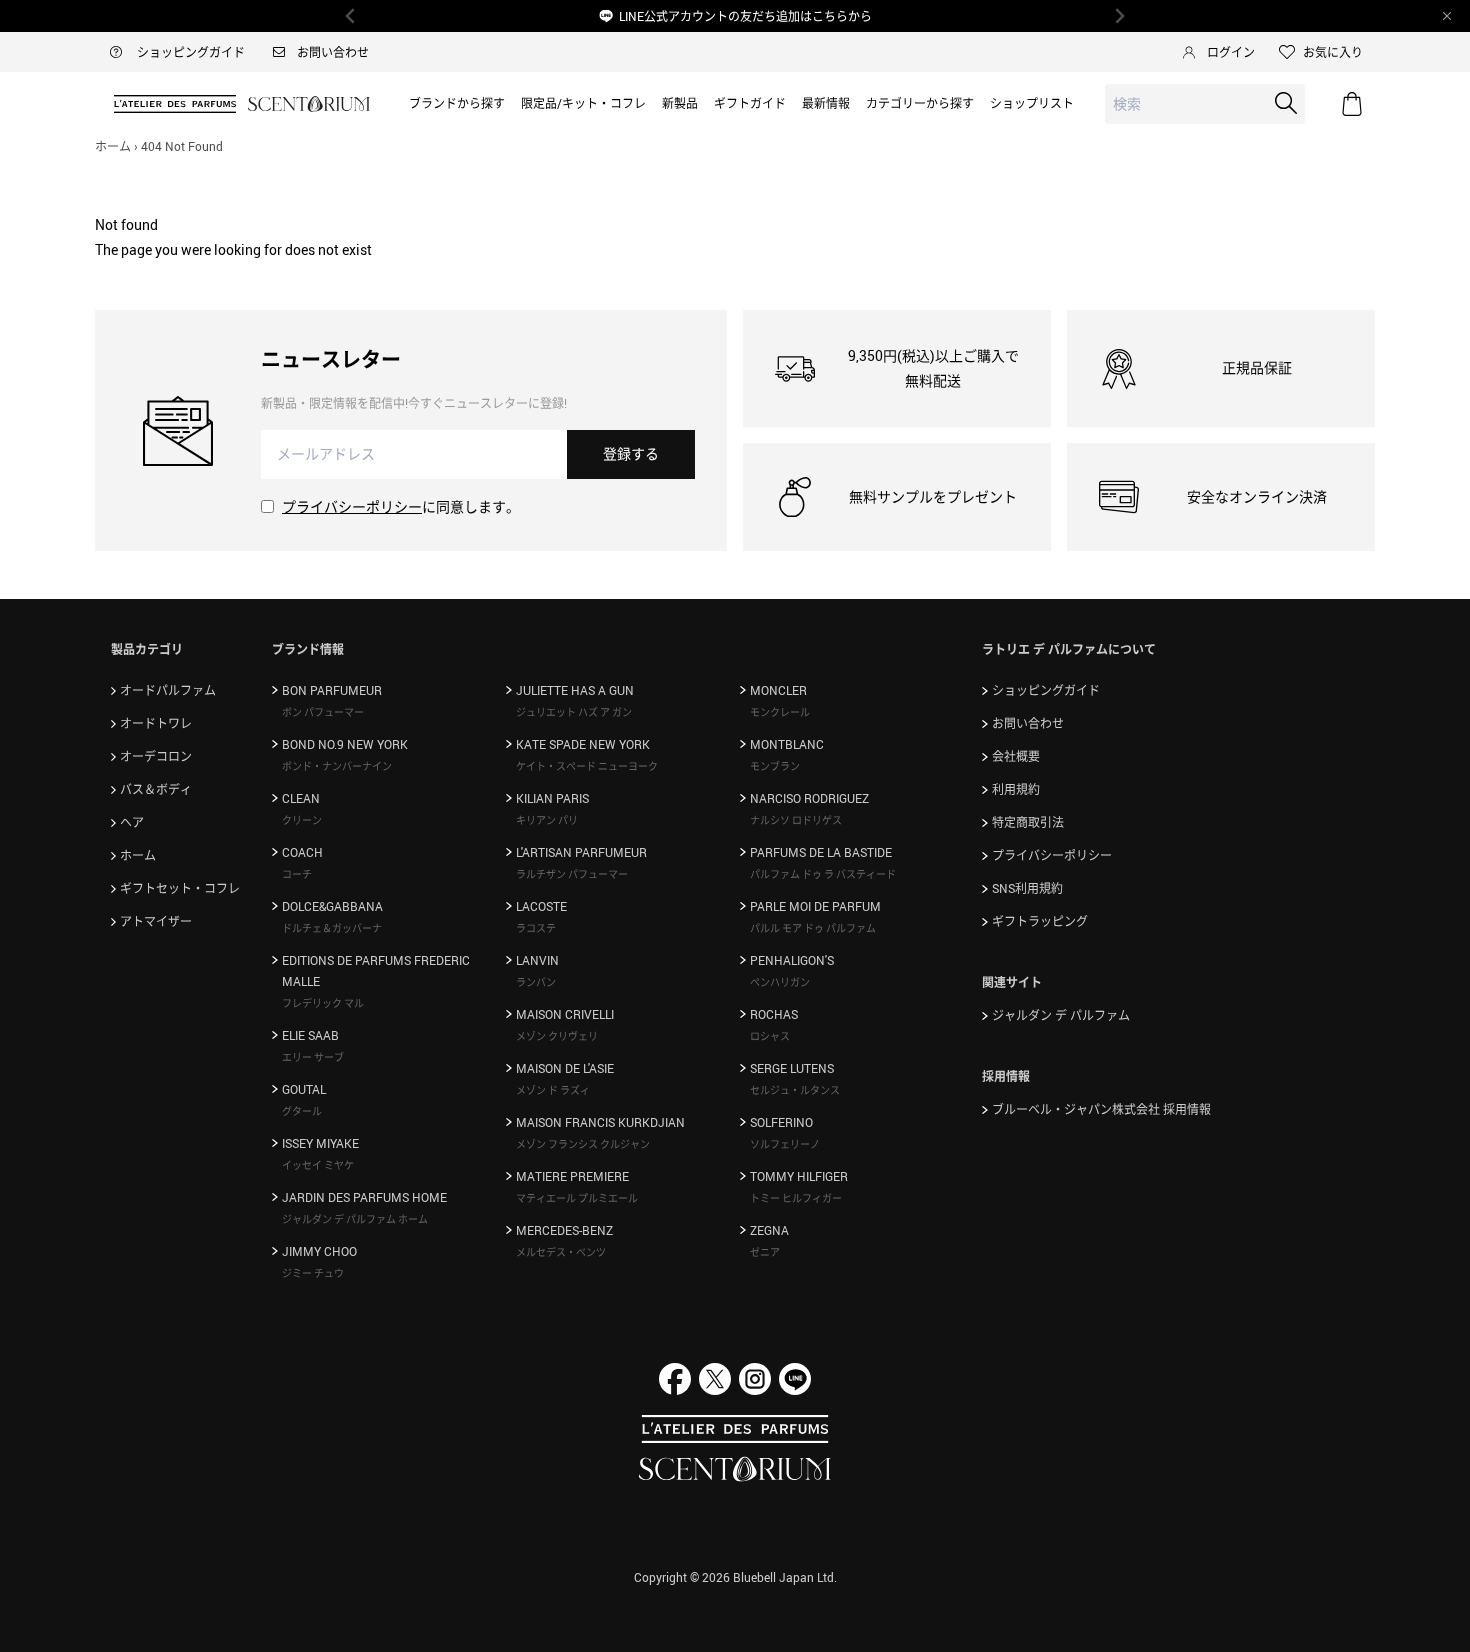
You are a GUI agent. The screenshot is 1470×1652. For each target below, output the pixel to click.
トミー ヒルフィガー (796, 1198)
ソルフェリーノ (785, 1144)
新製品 (680, 103)
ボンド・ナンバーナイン (337, 766)
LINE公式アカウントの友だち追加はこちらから (745, 16)
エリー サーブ (313, 1057)
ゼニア (765, 1252)
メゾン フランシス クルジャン (583, 1144)
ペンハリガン (780, 982)
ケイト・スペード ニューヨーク (587, 766)
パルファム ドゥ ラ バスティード (823, 874)
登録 (631, 453)
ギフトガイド (750, 103)
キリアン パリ (547, 820)
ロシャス (770, 1036)
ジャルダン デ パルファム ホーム (355, 1219)
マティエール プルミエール (577, 1198)
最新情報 (826, 103)
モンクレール (780, 712)
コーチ (297, 874)
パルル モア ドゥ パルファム (813, 928)
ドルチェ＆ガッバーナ (332, 928)
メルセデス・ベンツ (561, 1252)
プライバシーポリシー (352, 506)
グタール (302, 1111)
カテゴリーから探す (920, 103)
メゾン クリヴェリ (557, 1036)
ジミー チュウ (313, 1273)
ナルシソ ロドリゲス (796, 820)
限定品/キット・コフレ (583, 103)
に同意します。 (401, 506)
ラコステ (536, 928)
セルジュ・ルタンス (795, 1090)
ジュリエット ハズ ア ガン (574, 712)
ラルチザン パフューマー (572, 874)
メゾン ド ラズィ (553, 1090)
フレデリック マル (323, 1003)
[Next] (1119, 16)
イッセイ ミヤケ (318, 1165)
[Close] (1447, 16)
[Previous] (351, 16)
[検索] (1286, 103)
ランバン (536, 982)
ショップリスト (1032, 103)
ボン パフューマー (323, 712)
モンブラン (775, 766)
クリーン (302, 820)
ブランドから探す (457, 103)
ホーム (113, 146)
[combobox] (1205, 104)
